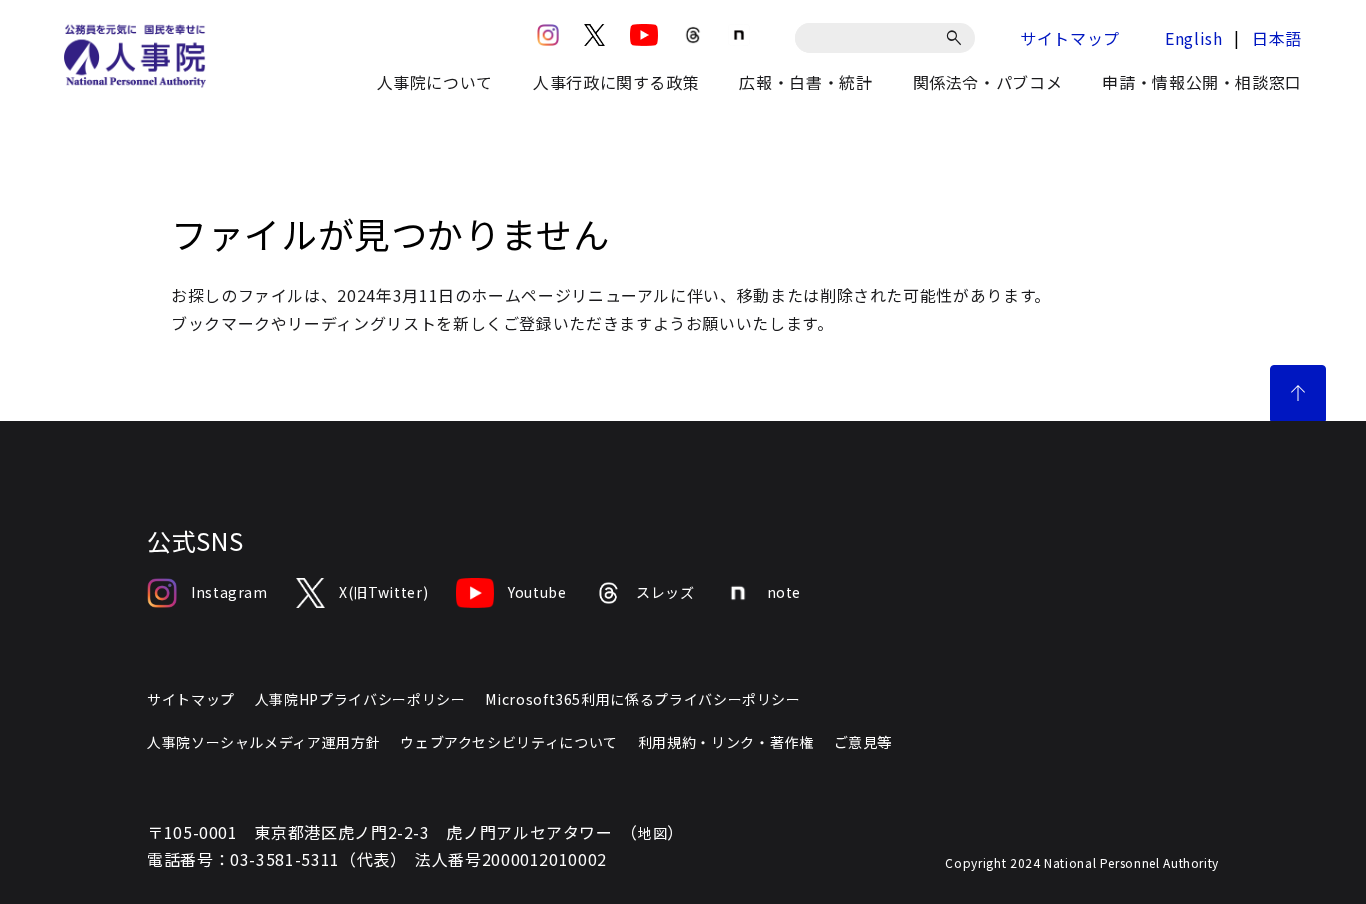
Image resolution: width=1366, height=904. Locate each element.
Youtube (537, 592)
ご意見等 (863, 742)
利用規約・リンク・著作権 (726, 742)
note (784, 592)
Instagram (229, 592)
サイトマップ (1070, 38)
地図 (652, 833)
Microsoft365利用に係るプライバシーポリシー (642, 699)
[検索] (957, 38)
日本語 (1277, 38)
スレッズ (665, 592)
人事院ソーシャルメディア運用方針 (263, 742)
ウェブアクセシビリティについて (509, 742)
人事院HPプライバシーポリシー (360, 699)
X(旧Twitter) (383, 592)
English (1193, 38)
